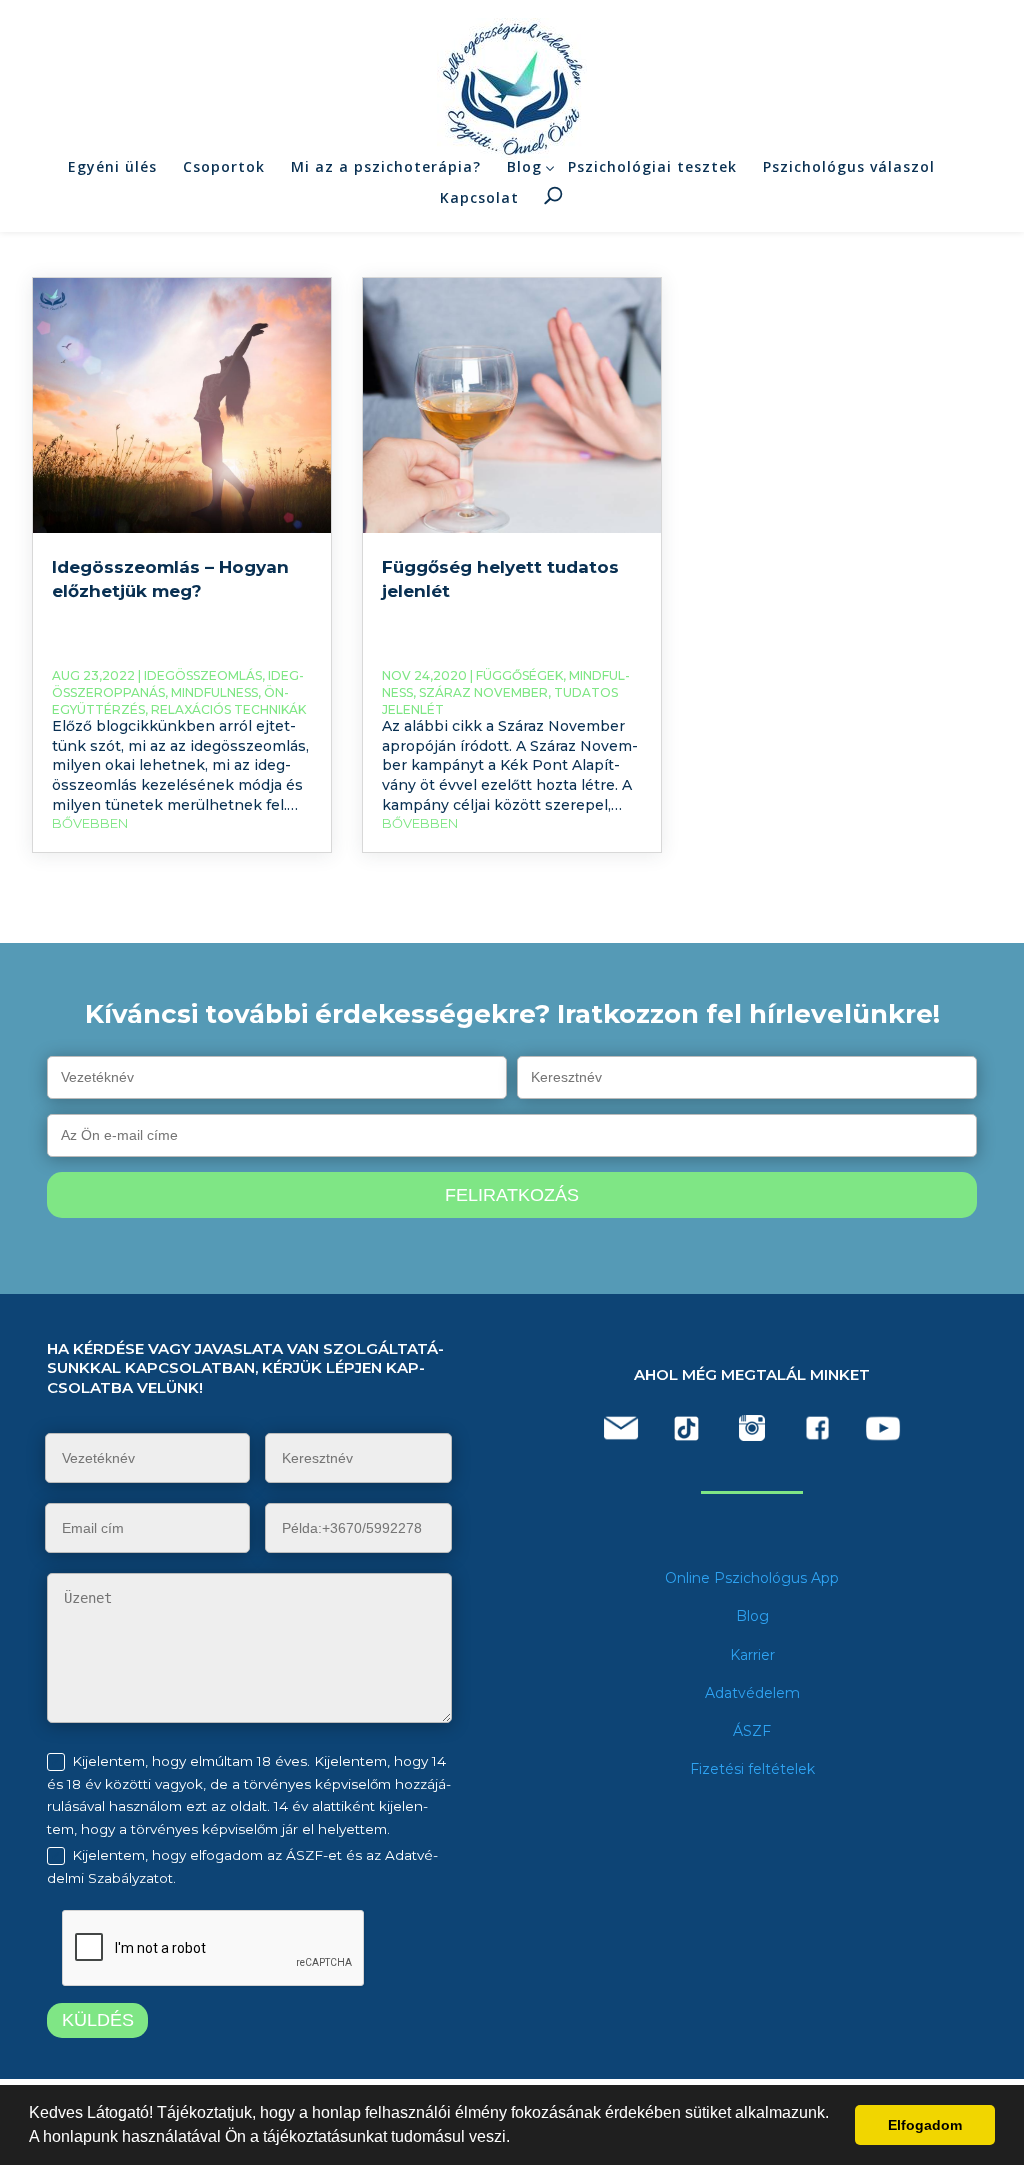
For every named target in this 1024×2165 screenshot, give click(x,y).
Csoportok (224, 166)
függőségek (519, 675)
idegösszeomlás (203, 675)
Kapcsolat (479, 197)
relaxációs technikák (228, 709)
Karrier (752, 1655)
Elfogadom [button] (925, 2125)
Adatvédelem (752, 1693)
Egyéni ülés (112, 166)
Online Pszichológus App (752, 1578)
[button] (517, 2139)
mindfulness (214, 692)
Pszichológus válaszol (849, 166)
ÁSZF (752, 1731)
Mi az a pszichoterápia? (386, 166)
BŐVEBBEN (90, 823)
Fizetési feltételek (752, 1769)
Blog (524, 166)
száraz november (483, 692)
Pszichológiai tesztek (652, 166)
